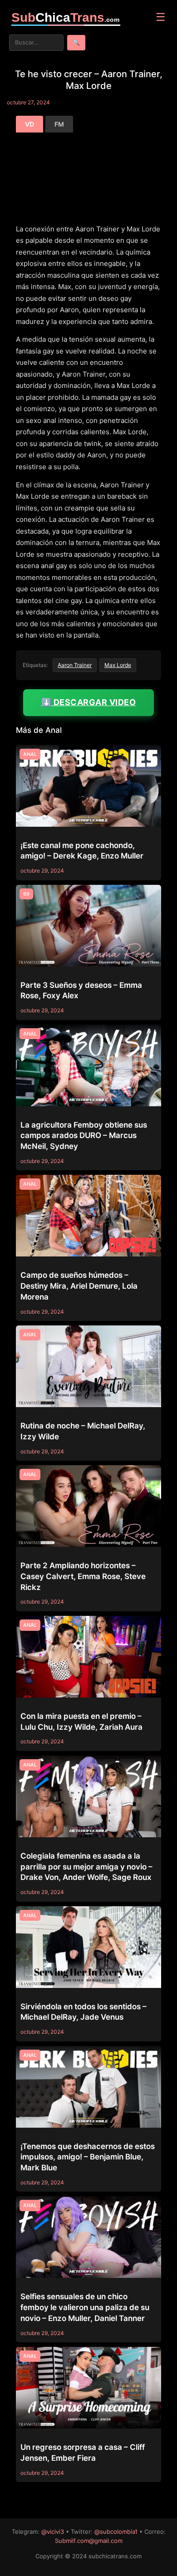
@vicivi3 (53, 2532)
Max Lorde (118, 665)
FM (59, 124)
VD (29, 124)
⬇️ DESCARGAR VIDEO (89, 702)
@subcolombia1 (116, 2532)
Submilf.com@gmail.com (89, 2541)
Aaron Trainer (75, 665)
